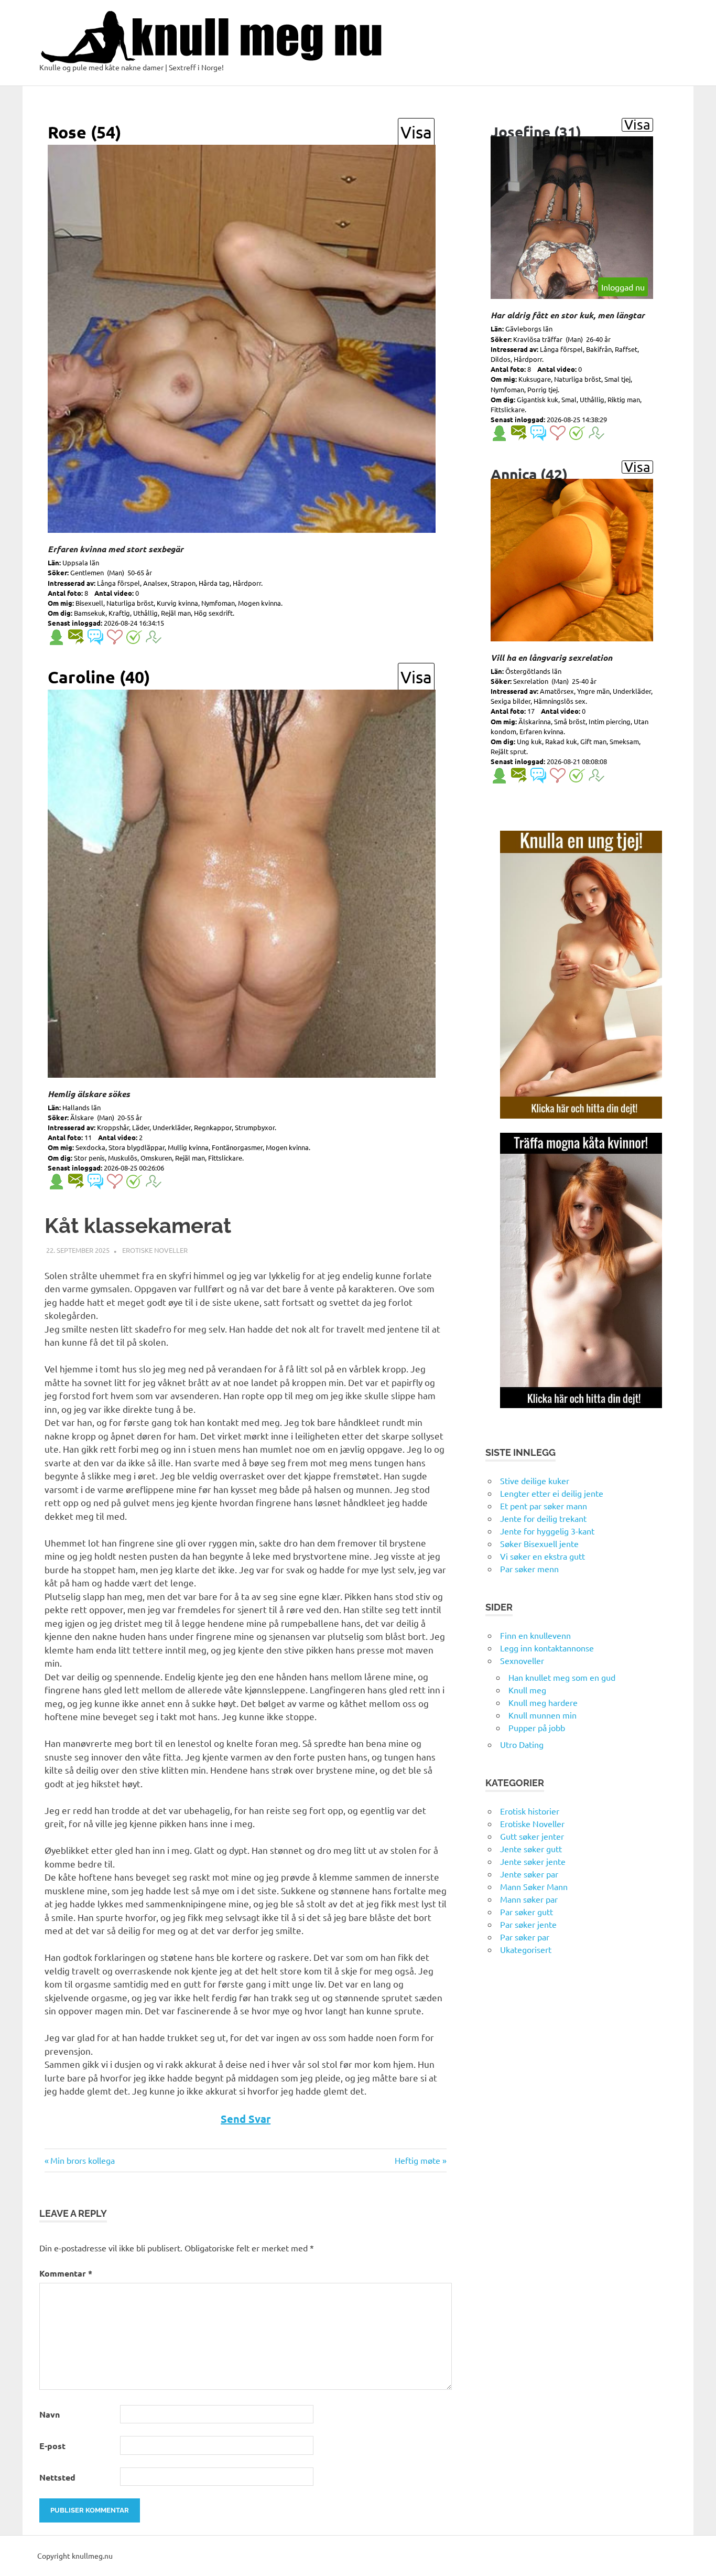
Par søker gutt (527, 1912)
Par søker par (525, 1937)
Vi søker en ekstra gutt (543, 1556)
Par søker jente (528, 1924)
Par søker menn (529, 1569)
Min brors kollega (82, 2160)
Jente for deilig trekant (543, 1518)
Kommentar (66, 2273)
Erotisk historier (530, 1811)
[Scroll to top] (697, 2557)
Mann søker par (529, 1899)
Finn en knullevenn (535, 1635)
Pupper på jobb (537, 1727)
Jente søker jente (533, 1861)
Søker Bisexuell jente (539, 1543)
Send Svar (246, 2119)
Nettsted (57, 2477)
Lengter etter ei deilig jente (552, 1493)
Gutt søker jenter (532, 1836)
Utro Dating (522, 1744)
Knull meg (527, 1690)
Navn (50, 2414)
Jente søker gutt (531, 1849)
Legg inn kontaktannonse (547, 1648)
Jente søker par (529, 1874)
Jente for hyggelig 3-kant (547, 1531)
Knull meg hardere (543, 1702)
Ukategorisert (526, 1949)
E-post (52, 2446)
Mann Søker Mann (534, 1886)
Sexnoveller (522, 1660)
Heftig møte (417, 2160)
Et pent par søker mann (544, 1506)
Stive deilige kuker (535, 1480)
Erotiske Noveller (155, 1250)
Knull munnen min (543, 1715)
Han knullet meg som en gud (562, 1677)
